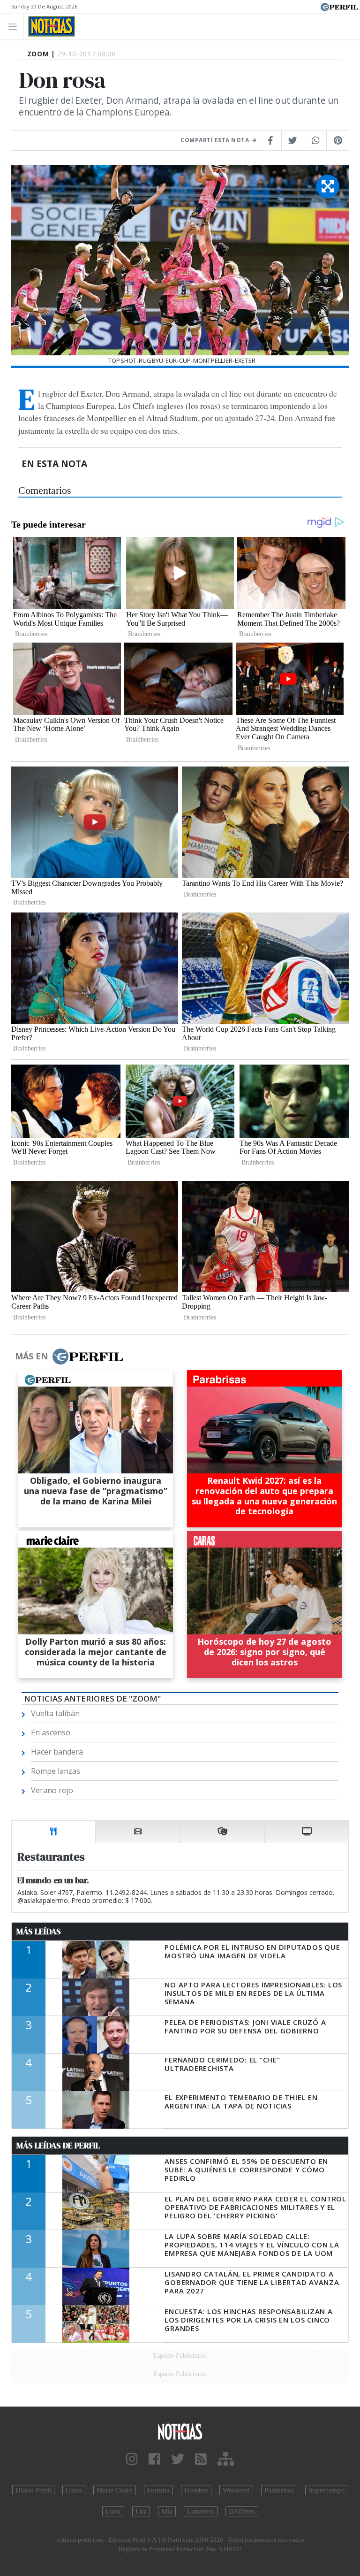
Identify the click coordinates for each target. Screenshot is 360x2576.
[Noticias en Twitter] (178, 2459)
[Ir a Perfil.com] (339, 6)
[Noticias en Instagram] (132, 2459)
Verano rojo (52, 1790)
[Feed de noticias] (201, 2459)
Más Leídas (39, 1932)
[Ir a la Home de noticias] (180, 2431)
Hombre (196, 2490)
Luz (141, 2511)
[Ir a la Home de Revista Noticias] (49, 26)
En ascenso (51, 1733)
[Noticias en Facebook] (154, 2459)
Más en (31, 1356)
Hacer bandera (57, 1752)
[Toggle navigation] (15, 26)
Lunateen (201, 2511)
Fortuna (158, 2490)
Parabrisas (279, 2490)
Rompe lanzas (56, 1771)
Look (113, 2511)
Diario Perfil (33, 2490)
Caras (74, 2490)
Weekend (236, 2490)
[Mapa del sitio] (226, 2459)
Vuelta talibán (55, 1713)
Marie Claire (115, 2490)
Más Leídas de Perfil (58, 2146)
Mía (167, 2511)
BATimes (242, 2511)
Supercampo (327, 2490)
